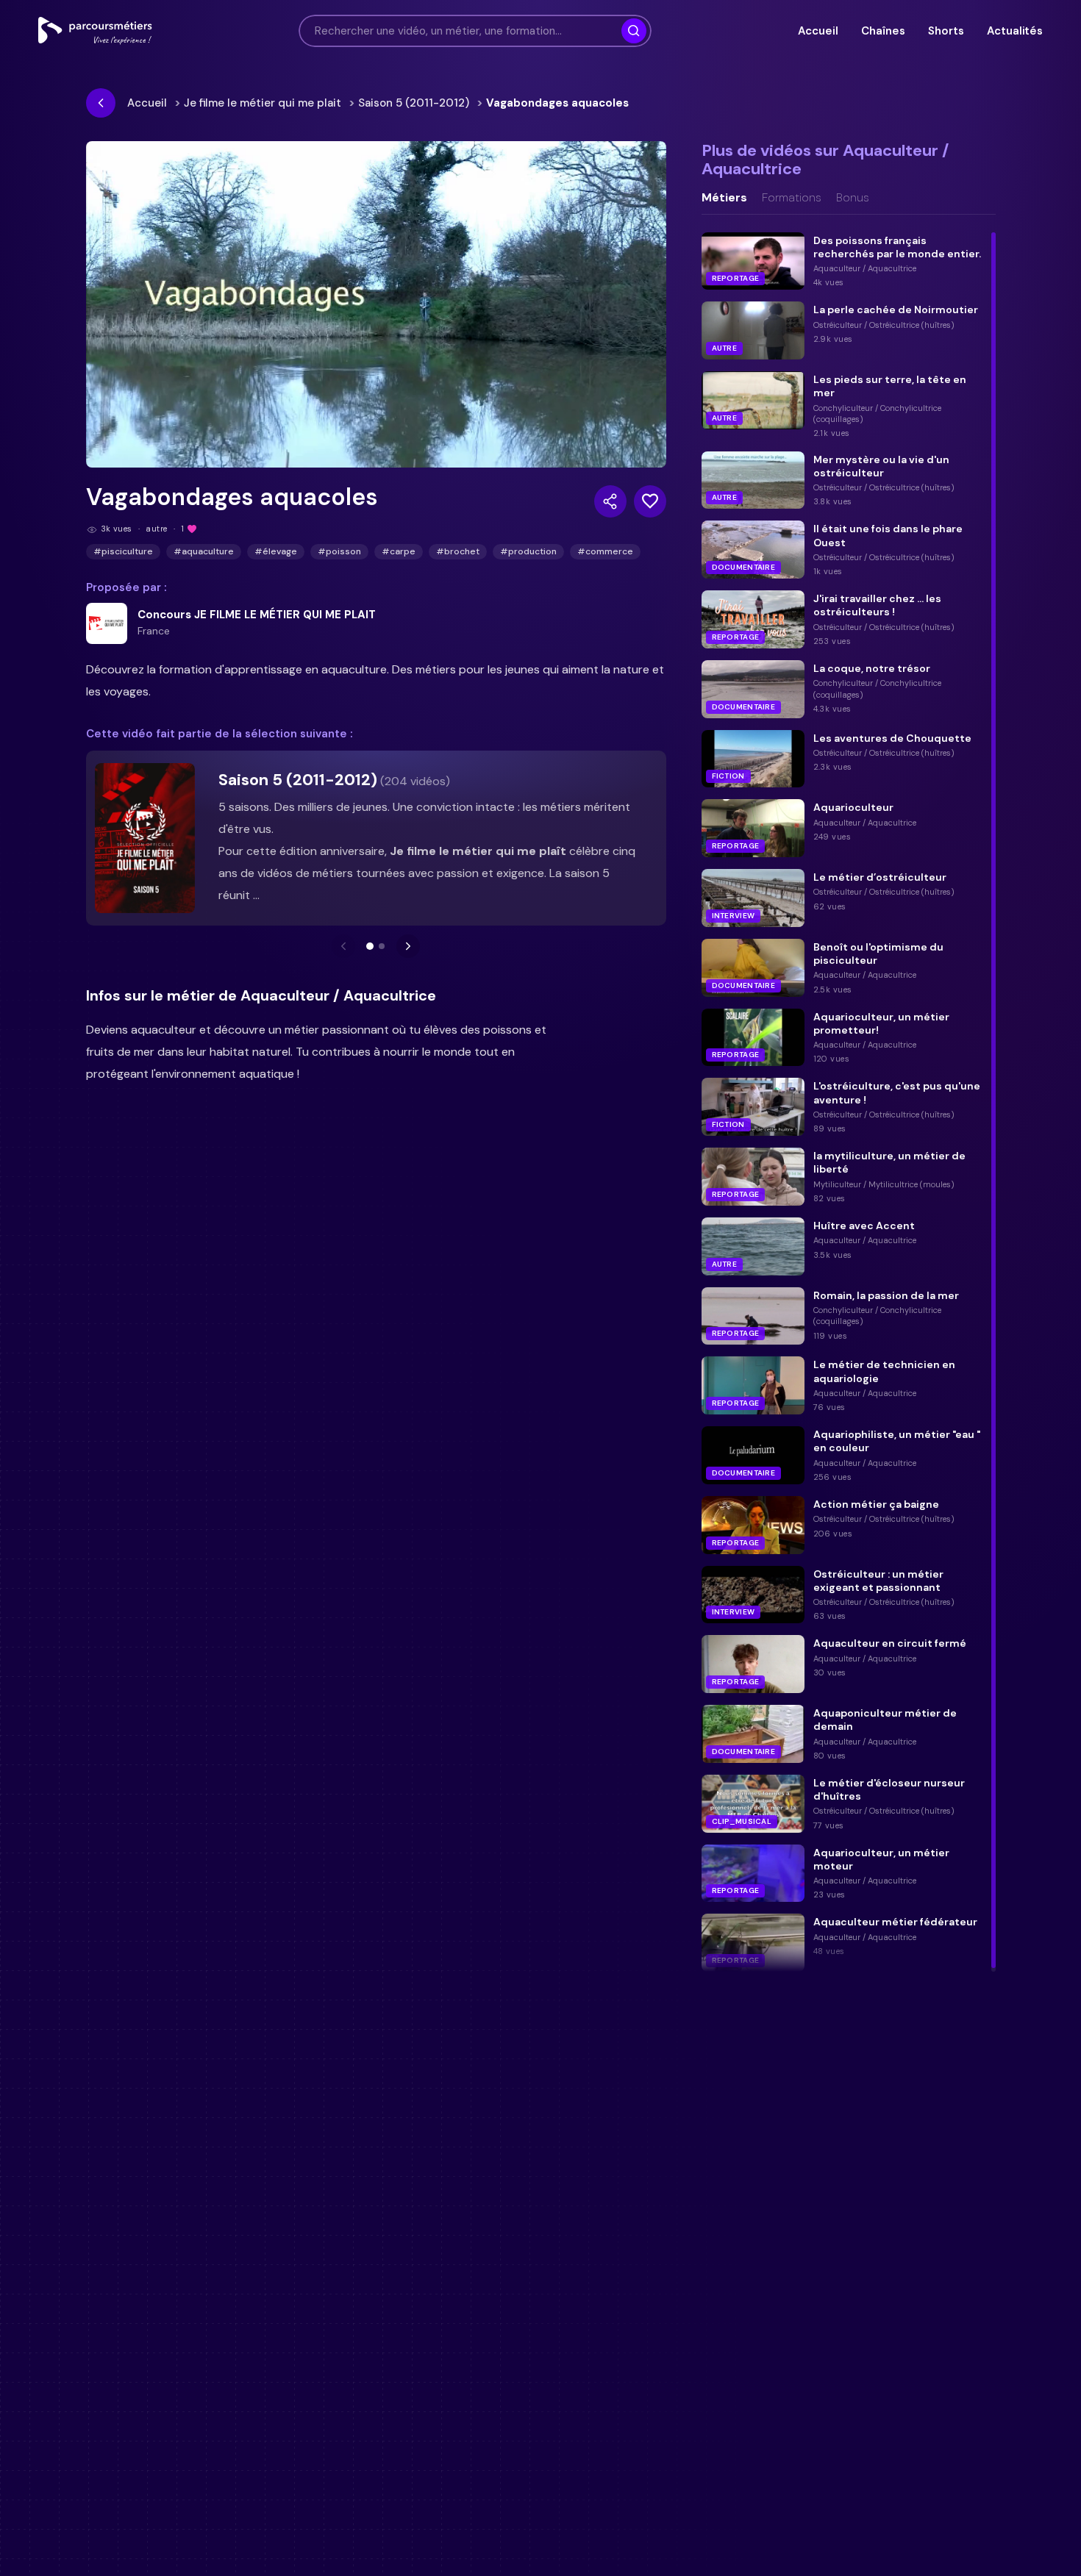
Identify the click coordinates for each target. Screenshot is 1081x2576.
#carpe (399, 551)
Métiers (724, 198)
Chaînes (883, 31)
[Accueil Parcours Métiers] (95, 31)
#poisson (339, 551)
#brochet (458, 551)
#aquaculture (204, 551)
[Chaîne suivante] (408, 946)
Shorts (946, 31)
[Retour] (101, 103)
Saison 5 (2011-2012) (414, 103)
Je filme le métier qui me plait (263, 103)
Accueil (818, 31)
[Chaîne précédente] (343, 946)
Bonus (853, 198)
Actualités (1015, 31)
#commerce (605, 551)
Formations (792, 198)
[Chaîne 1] (370, 946)
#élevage (276, 551)
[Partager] (610, 501)
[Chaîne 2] (382, 946)
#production (528, 551)
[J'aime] (650, 501)
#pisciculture (123, 551)
